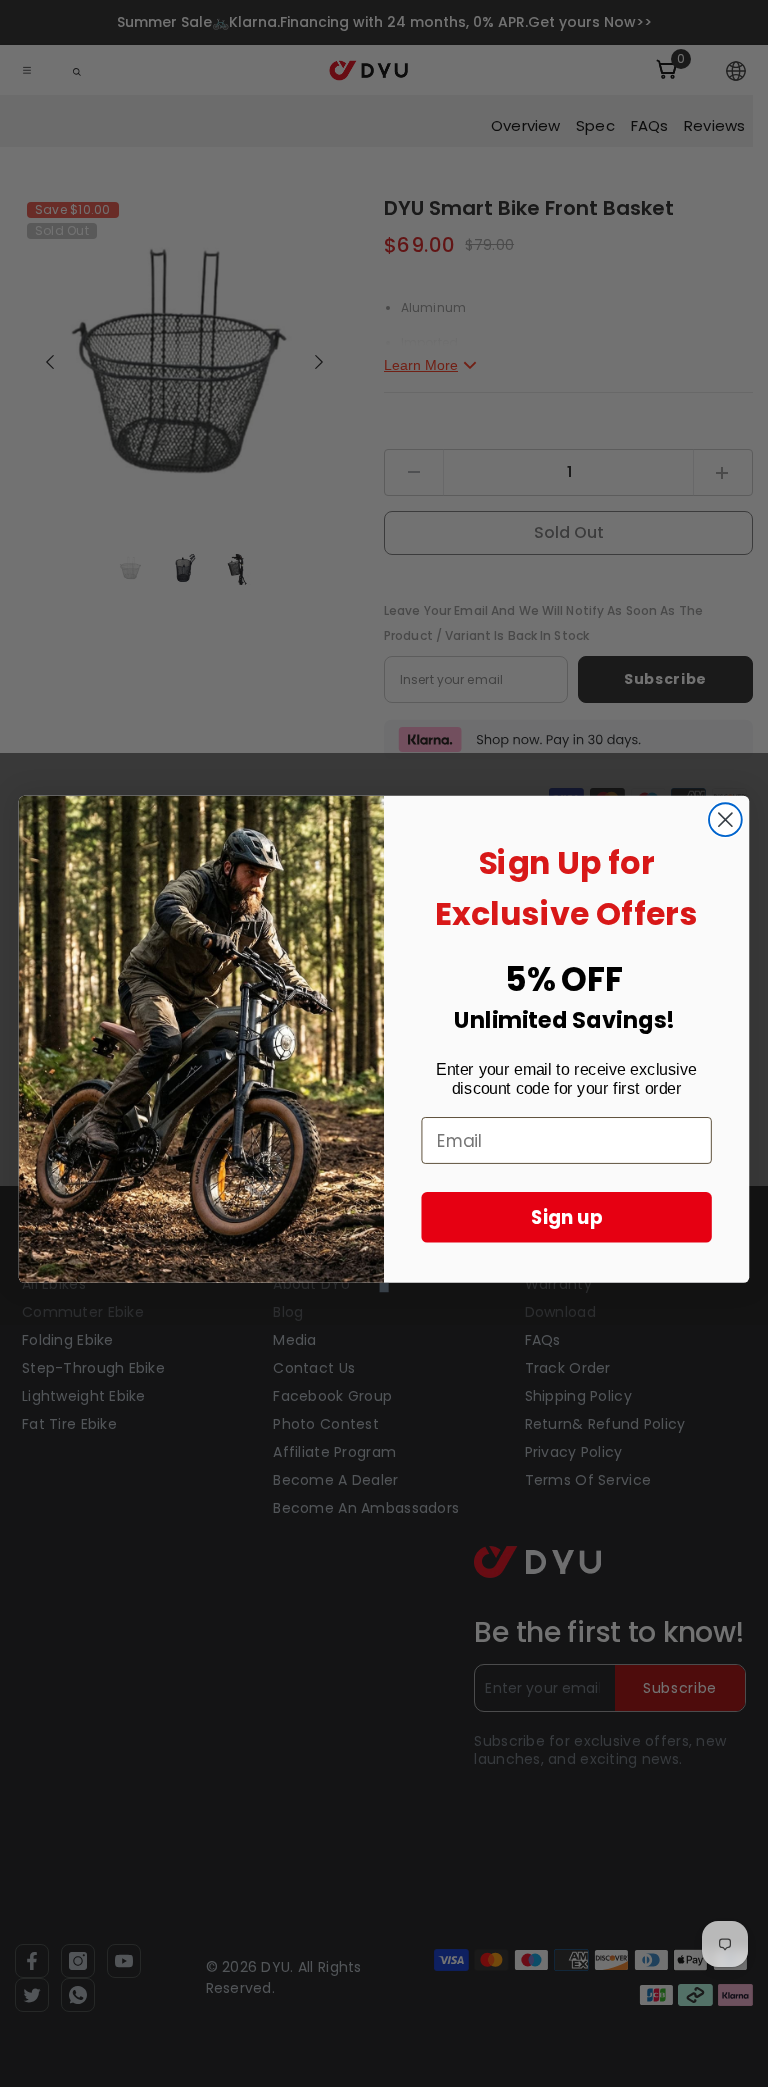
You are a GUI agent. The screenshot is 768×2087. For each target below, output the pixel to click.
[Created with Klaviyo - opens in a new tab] (383, 1286)
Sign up (567, 1217)
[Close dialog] (725, 819)
